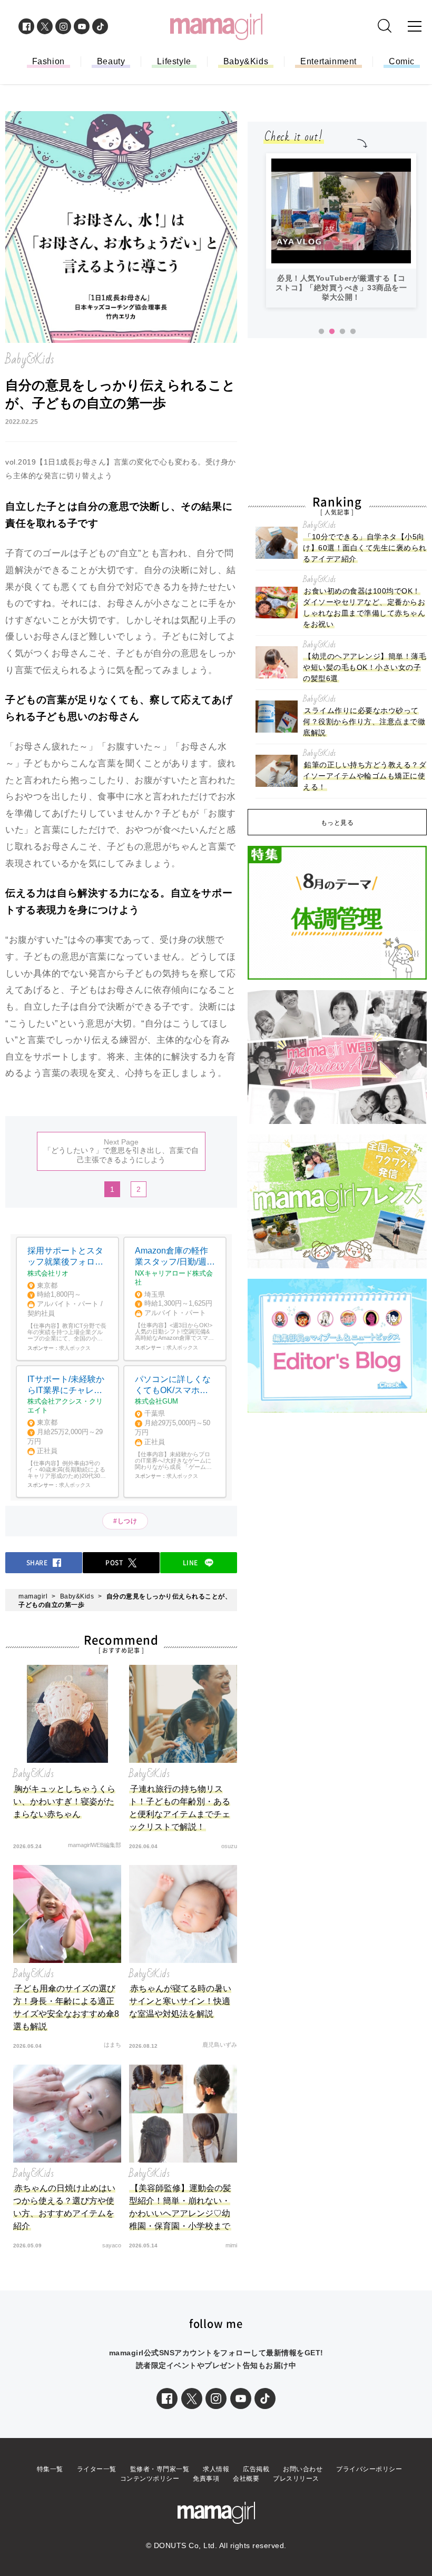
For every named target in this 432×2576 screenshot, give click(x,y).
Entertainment (328, 61)
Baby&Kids (246, 61)
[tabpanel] (341, 230)
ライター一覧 (97, 2469)
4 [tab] (353, 332)
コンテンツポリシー (150, 2479)
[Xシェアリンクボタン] (192, 2399)
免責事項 (206, 2479)
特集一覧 (50, 2469)
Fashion (48, 61)
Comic (402, 61)
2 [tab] (332, 332)
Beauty (111, 61)
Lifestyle (174, 61)
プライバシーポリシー (369, 2469)
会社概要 (246, 2479)
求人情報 (216, 2469)
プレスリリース (296, 2479)
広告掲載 (256, 2469)
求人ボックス (75, 1348)
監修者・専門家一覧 (160, 2469)
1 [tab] (321, 332)
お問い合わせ (303, 2469)
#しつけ (125, 1521)
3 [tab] (342, 332)
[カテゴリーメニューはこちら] (415, 26)
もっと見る (337, 823)
